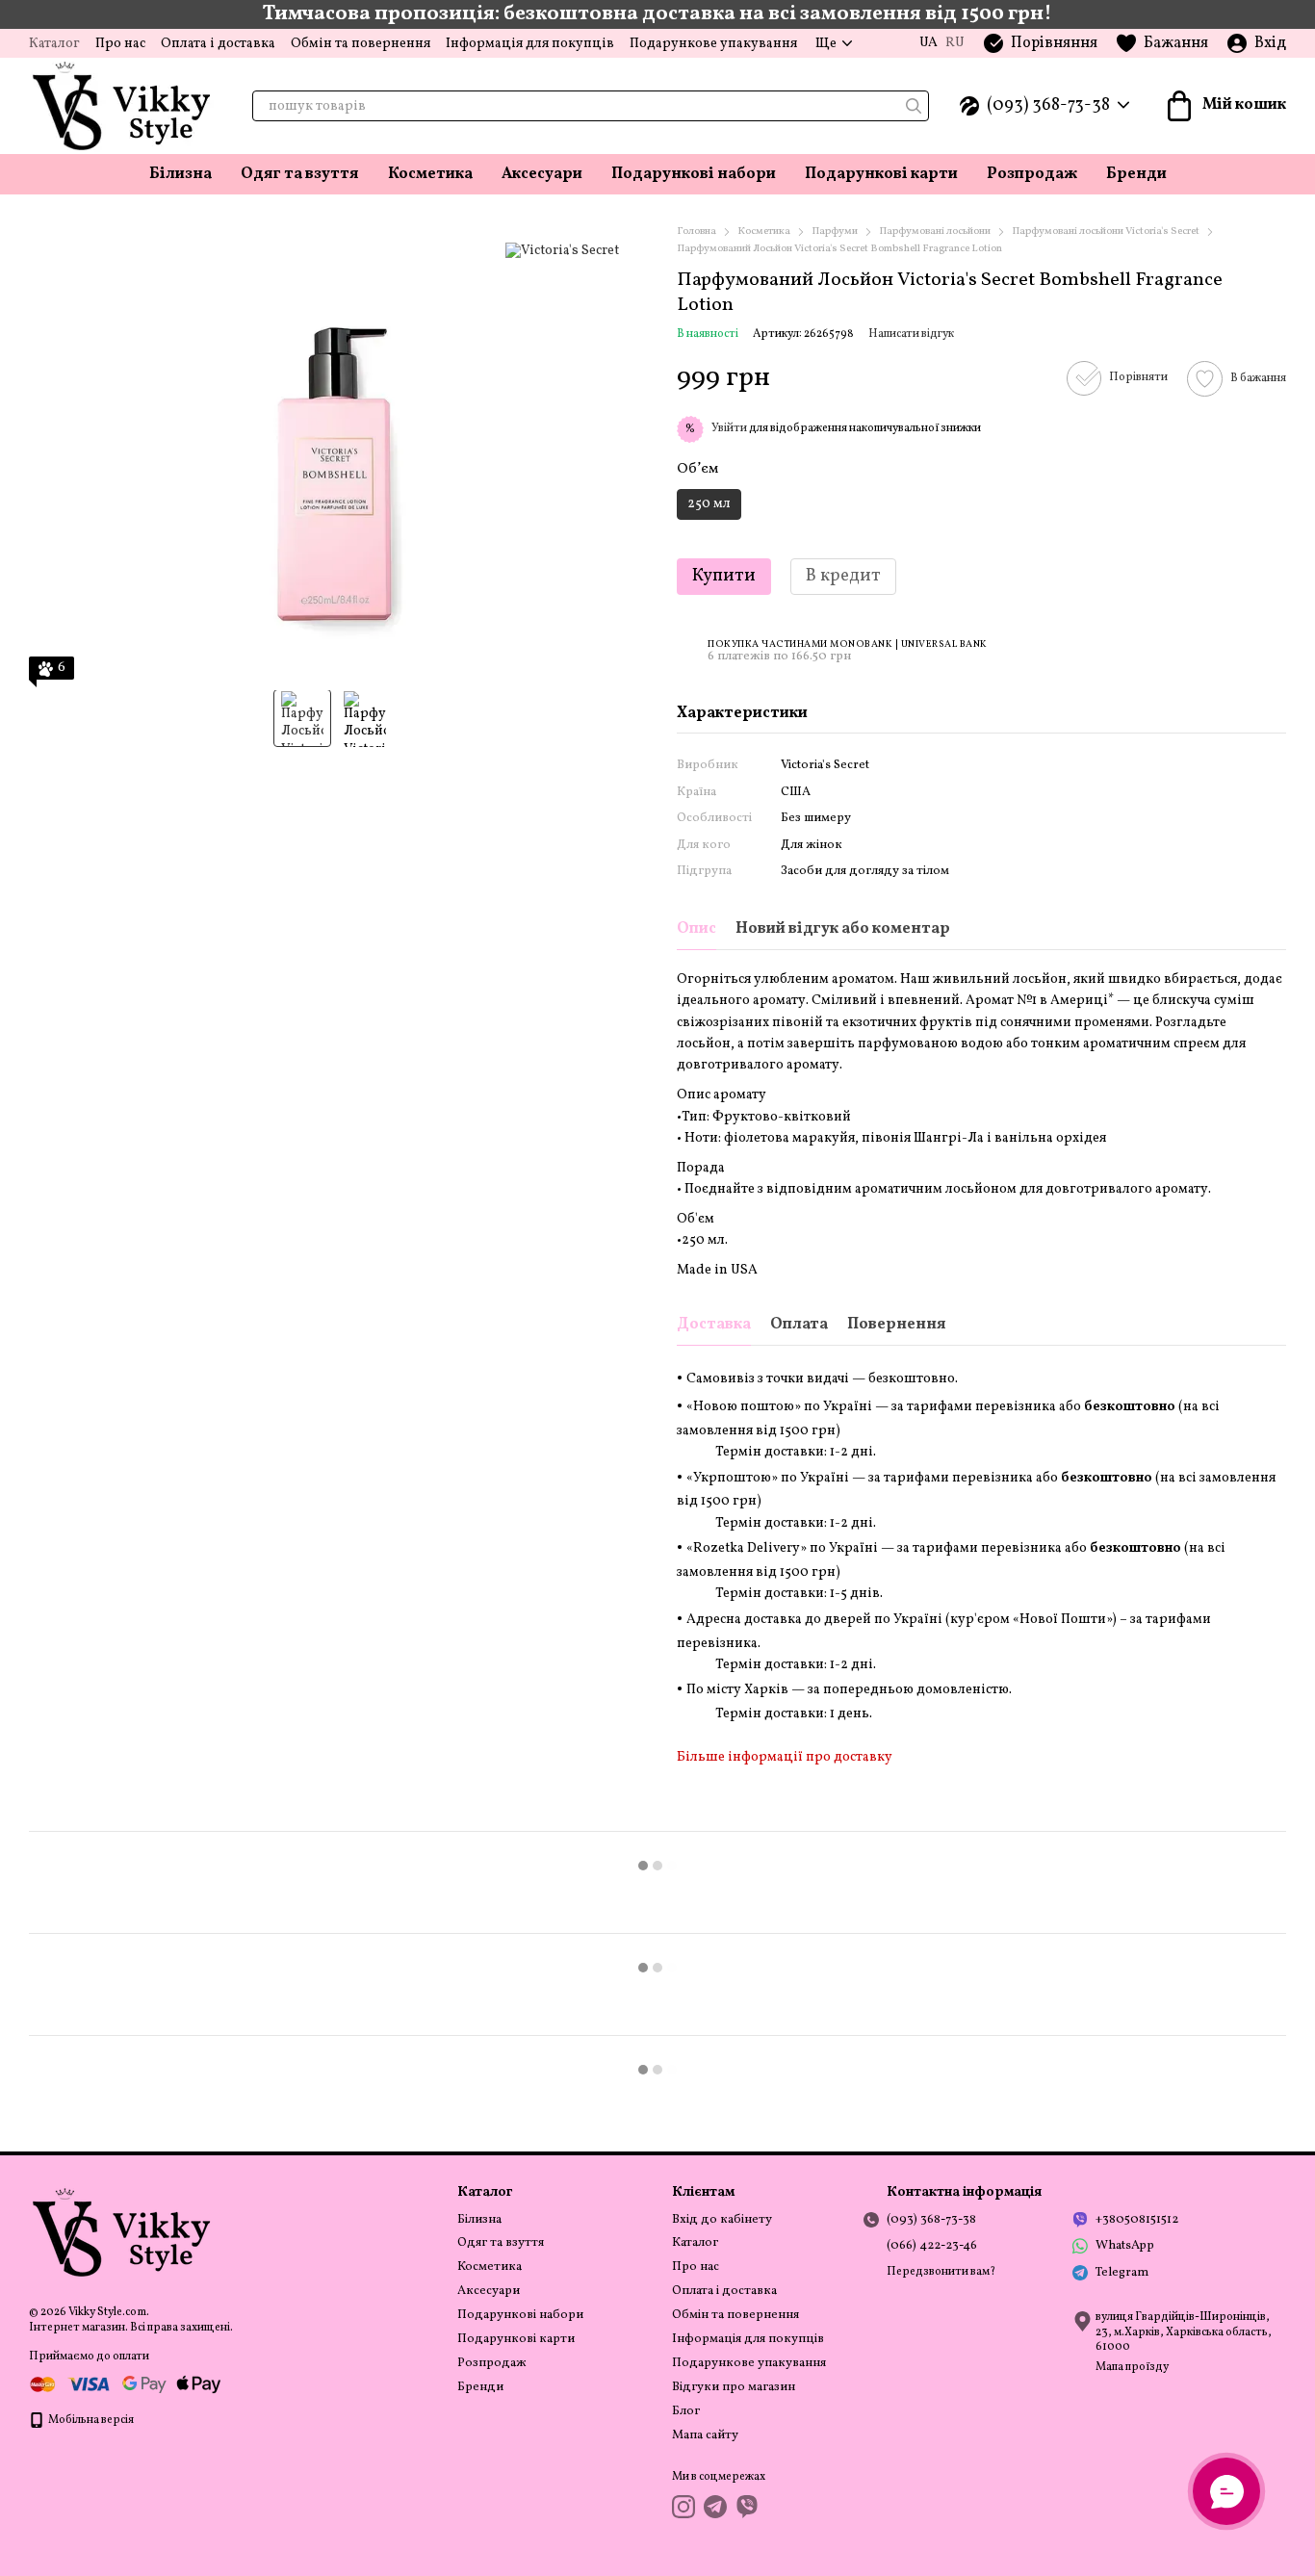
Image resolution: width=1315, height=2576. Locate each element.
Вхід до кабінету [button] (722, 2220)
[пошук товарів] (914, 106)
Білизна (180, 174)
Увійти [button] (729, 428)
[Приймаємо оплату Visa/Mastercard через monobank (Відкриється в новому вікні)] (125, 2384)
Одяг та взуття (300, 174)
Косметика (430, 174)
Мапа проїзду (1132, 2367)
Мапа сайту (705, 2435)
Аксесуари (542, 174)
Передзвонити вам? (941, 2272)
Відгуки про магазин (734, 2387)
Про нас (120, 44)
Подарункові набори (694, 174)
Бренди (1136, 174)
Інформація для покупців (530, 44)
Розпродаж (1032, 174)
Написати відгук (911, 334)
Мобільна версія (90, 2420)
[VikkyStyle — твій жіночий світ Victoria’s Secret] (125, 2232)
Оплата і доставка (218, 44)
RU (955, 43)
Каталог (54, 44)
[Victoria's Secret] (562, 251)
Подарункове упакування (713, 44)
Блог (686, 2411)
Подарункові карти (881, 174)
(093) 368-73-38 (1048, 106)
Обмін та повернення (361, 44)
